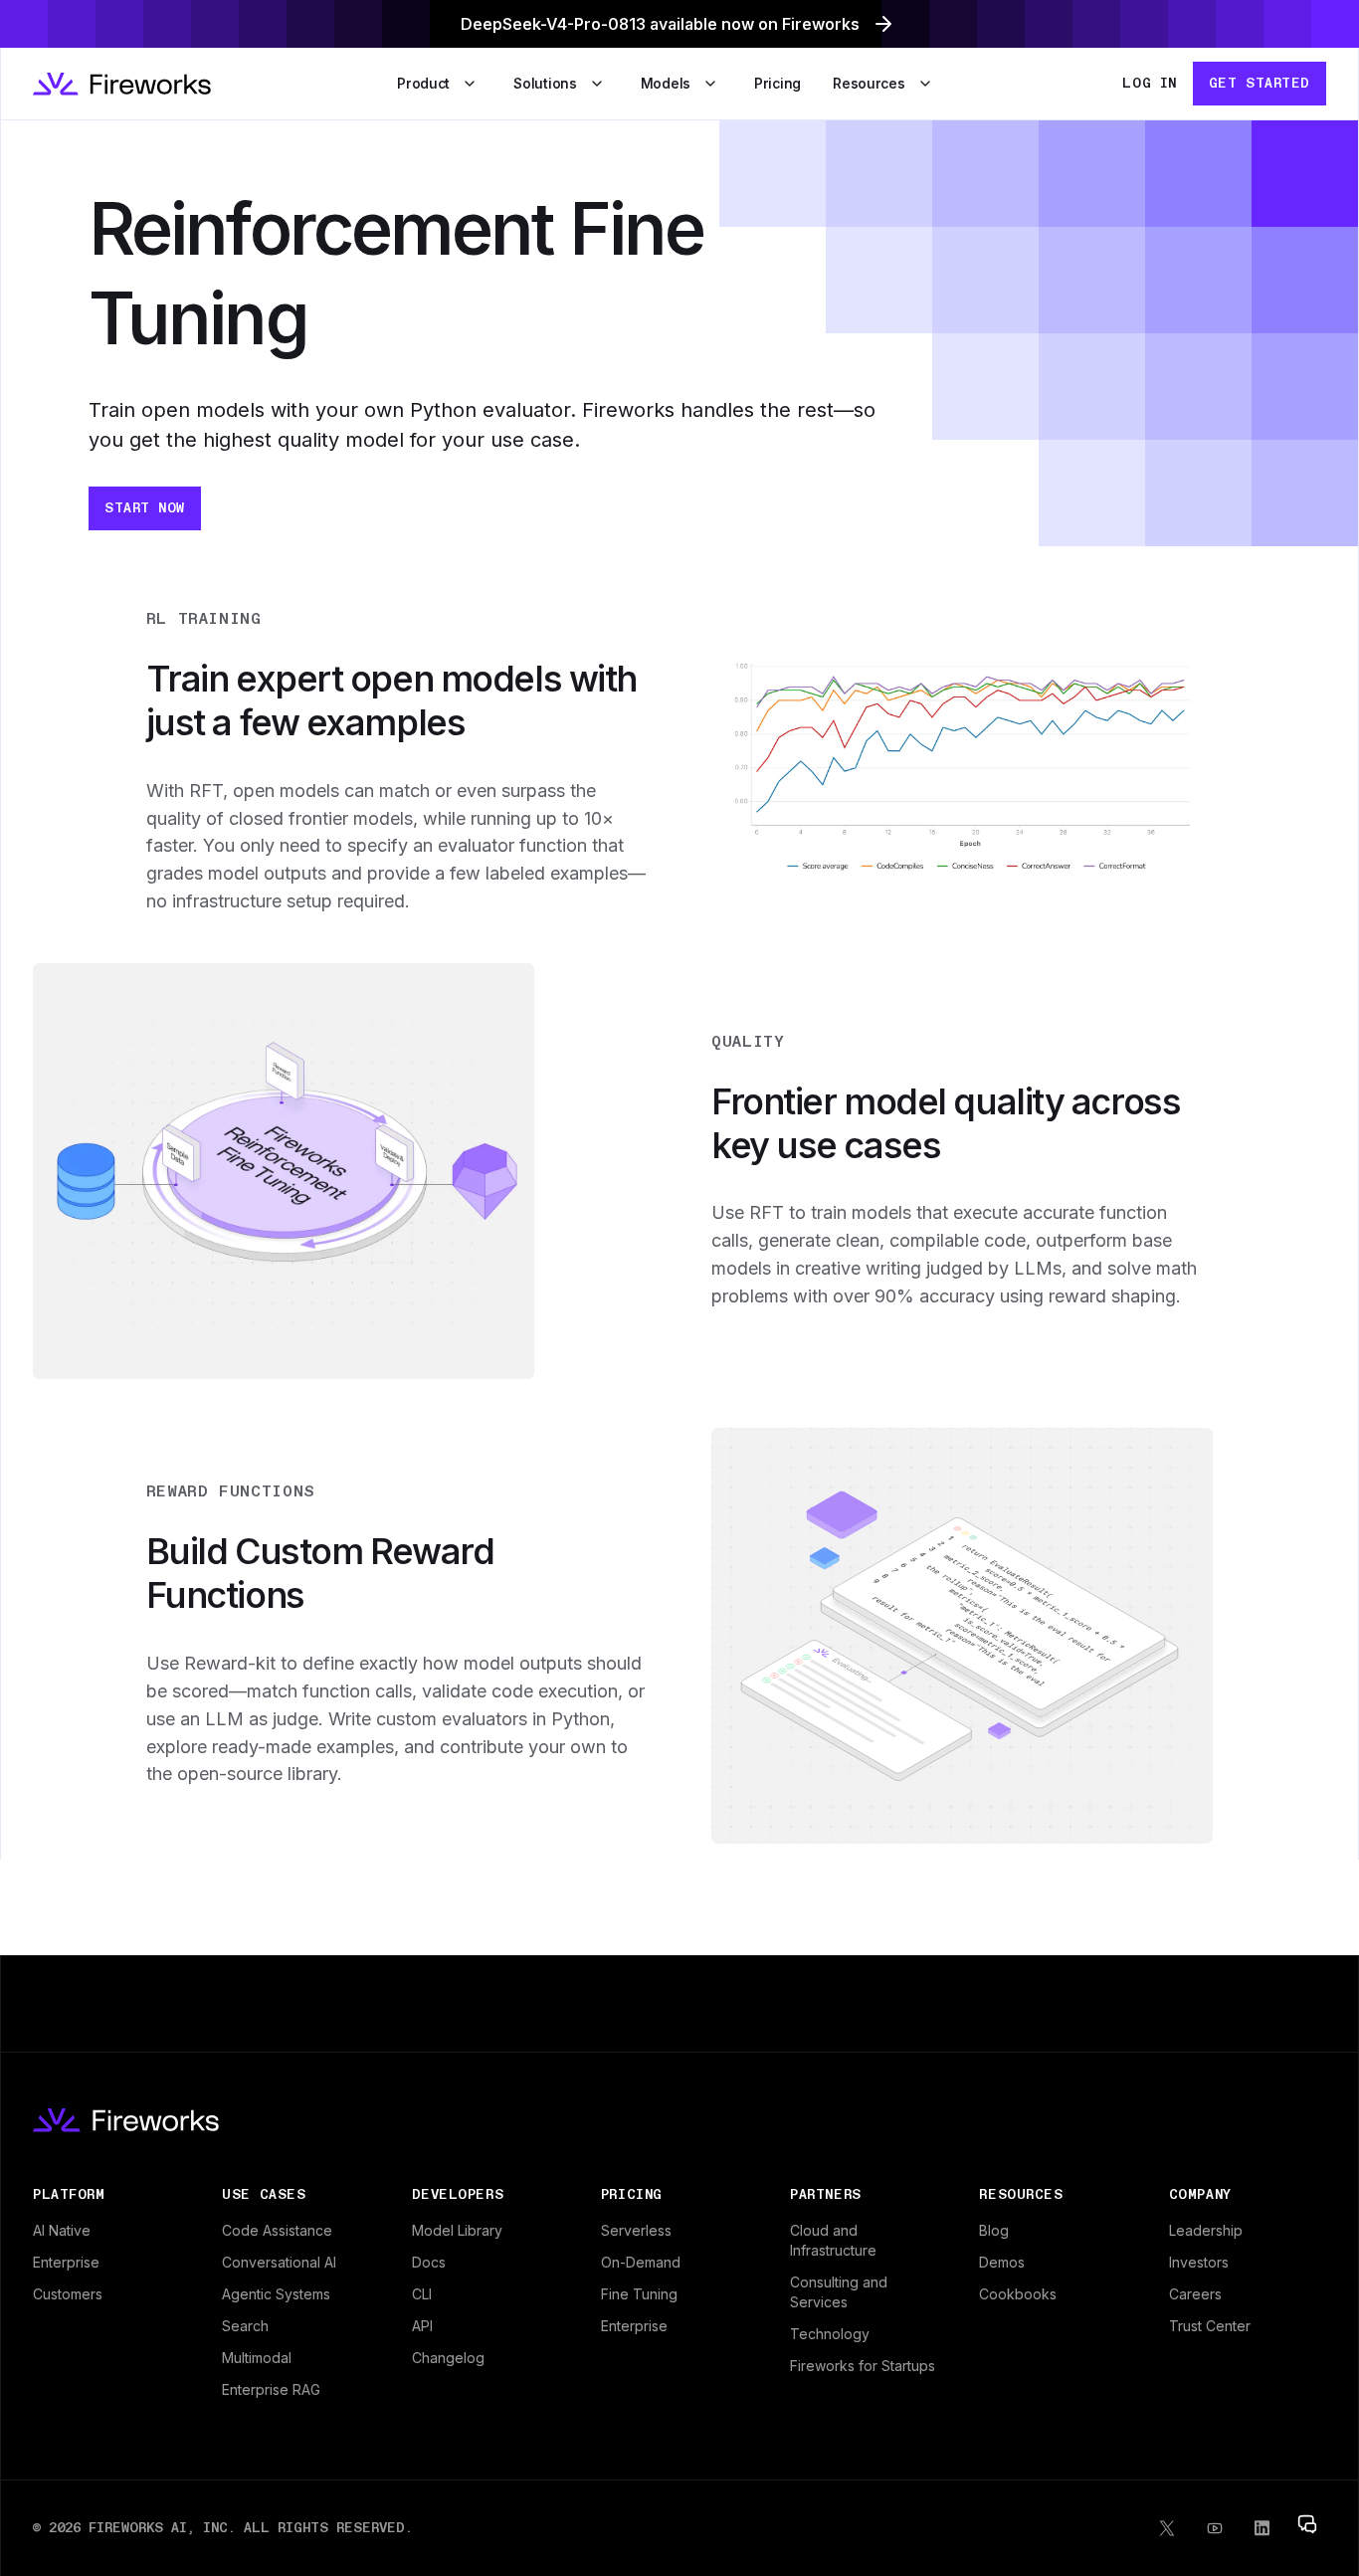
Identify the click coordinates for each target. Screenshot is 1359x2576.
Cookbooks (1018, 2294)
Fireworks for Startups (863, 2366)
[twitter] (1167, 2528)
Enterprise (66, 2262)
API (422, 2326)
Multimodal (257, 2358)
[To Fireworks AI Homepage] (122, 84)
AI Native (62, 2230)
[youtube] (1215, 2528)
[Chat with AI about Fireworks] (1307, 2524)
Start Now (145, 507)
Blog (994, 2230)
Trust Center (1210, 2326)
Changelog (448, 2358)
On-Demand (641, 2262)
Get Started (1260, 83)
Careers (1195, 2294)
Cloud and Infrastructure (833, 2240)
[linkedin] (1262, 2528)
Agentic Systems (276, 2294)
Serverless (636, 2230)
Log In (1149, 83)
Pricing (777, 83)
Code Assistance (277, 2230)
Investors (1199, 2262)
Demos (1002, 2262)
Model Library (457, 2230)
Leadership (1206, 2230)
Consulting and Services (839, 2292)
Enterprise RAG (271, 2389)
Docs (429, 2262)
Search (245, 2326)
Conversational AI (279, 2262)
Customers (68, 2294)
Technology (830, 2334)
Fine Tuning (639, 2294)
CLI (422, 2294)
